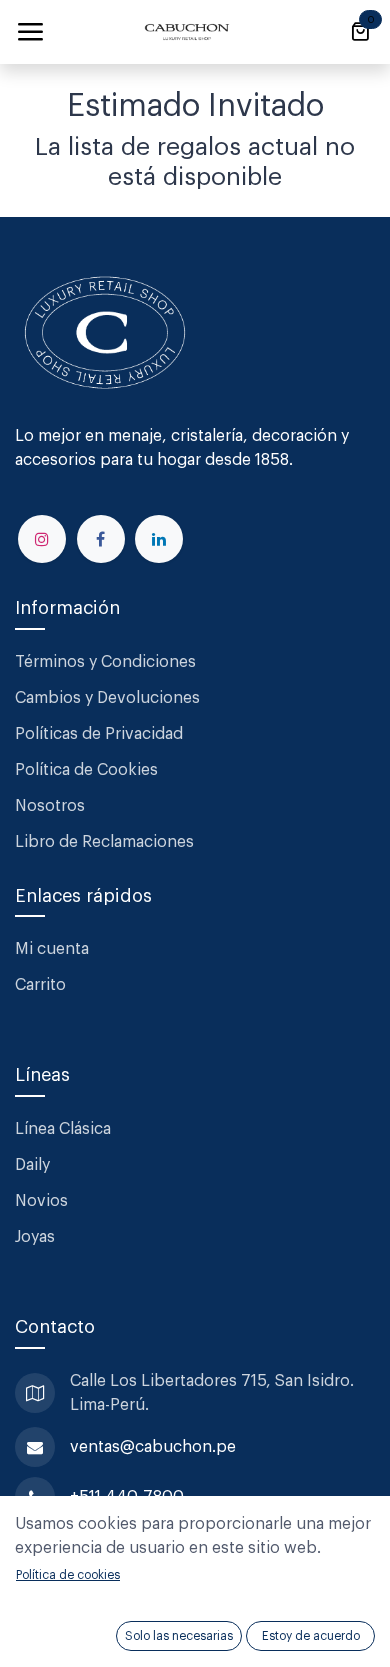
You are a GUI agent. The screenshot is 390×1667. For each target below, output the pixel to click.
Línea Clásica (63, 1129)
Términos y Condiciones (107, 662)
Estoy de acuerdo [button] (311, 1636)
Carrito (40, 985)
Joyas (35, 1237)
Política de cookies (68, 1575)
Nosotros (50, 806)
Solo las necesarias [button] (179, 1636)
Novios (41, 1201)
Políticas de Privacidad (99, 734)
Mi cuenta (52, 949)
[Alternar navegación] (30, 32)
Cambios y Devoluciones (107, 698)
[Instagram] (42, 539)
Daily (32, 1165)
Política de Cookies (86, 770)
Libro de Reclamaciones (104, 842)
